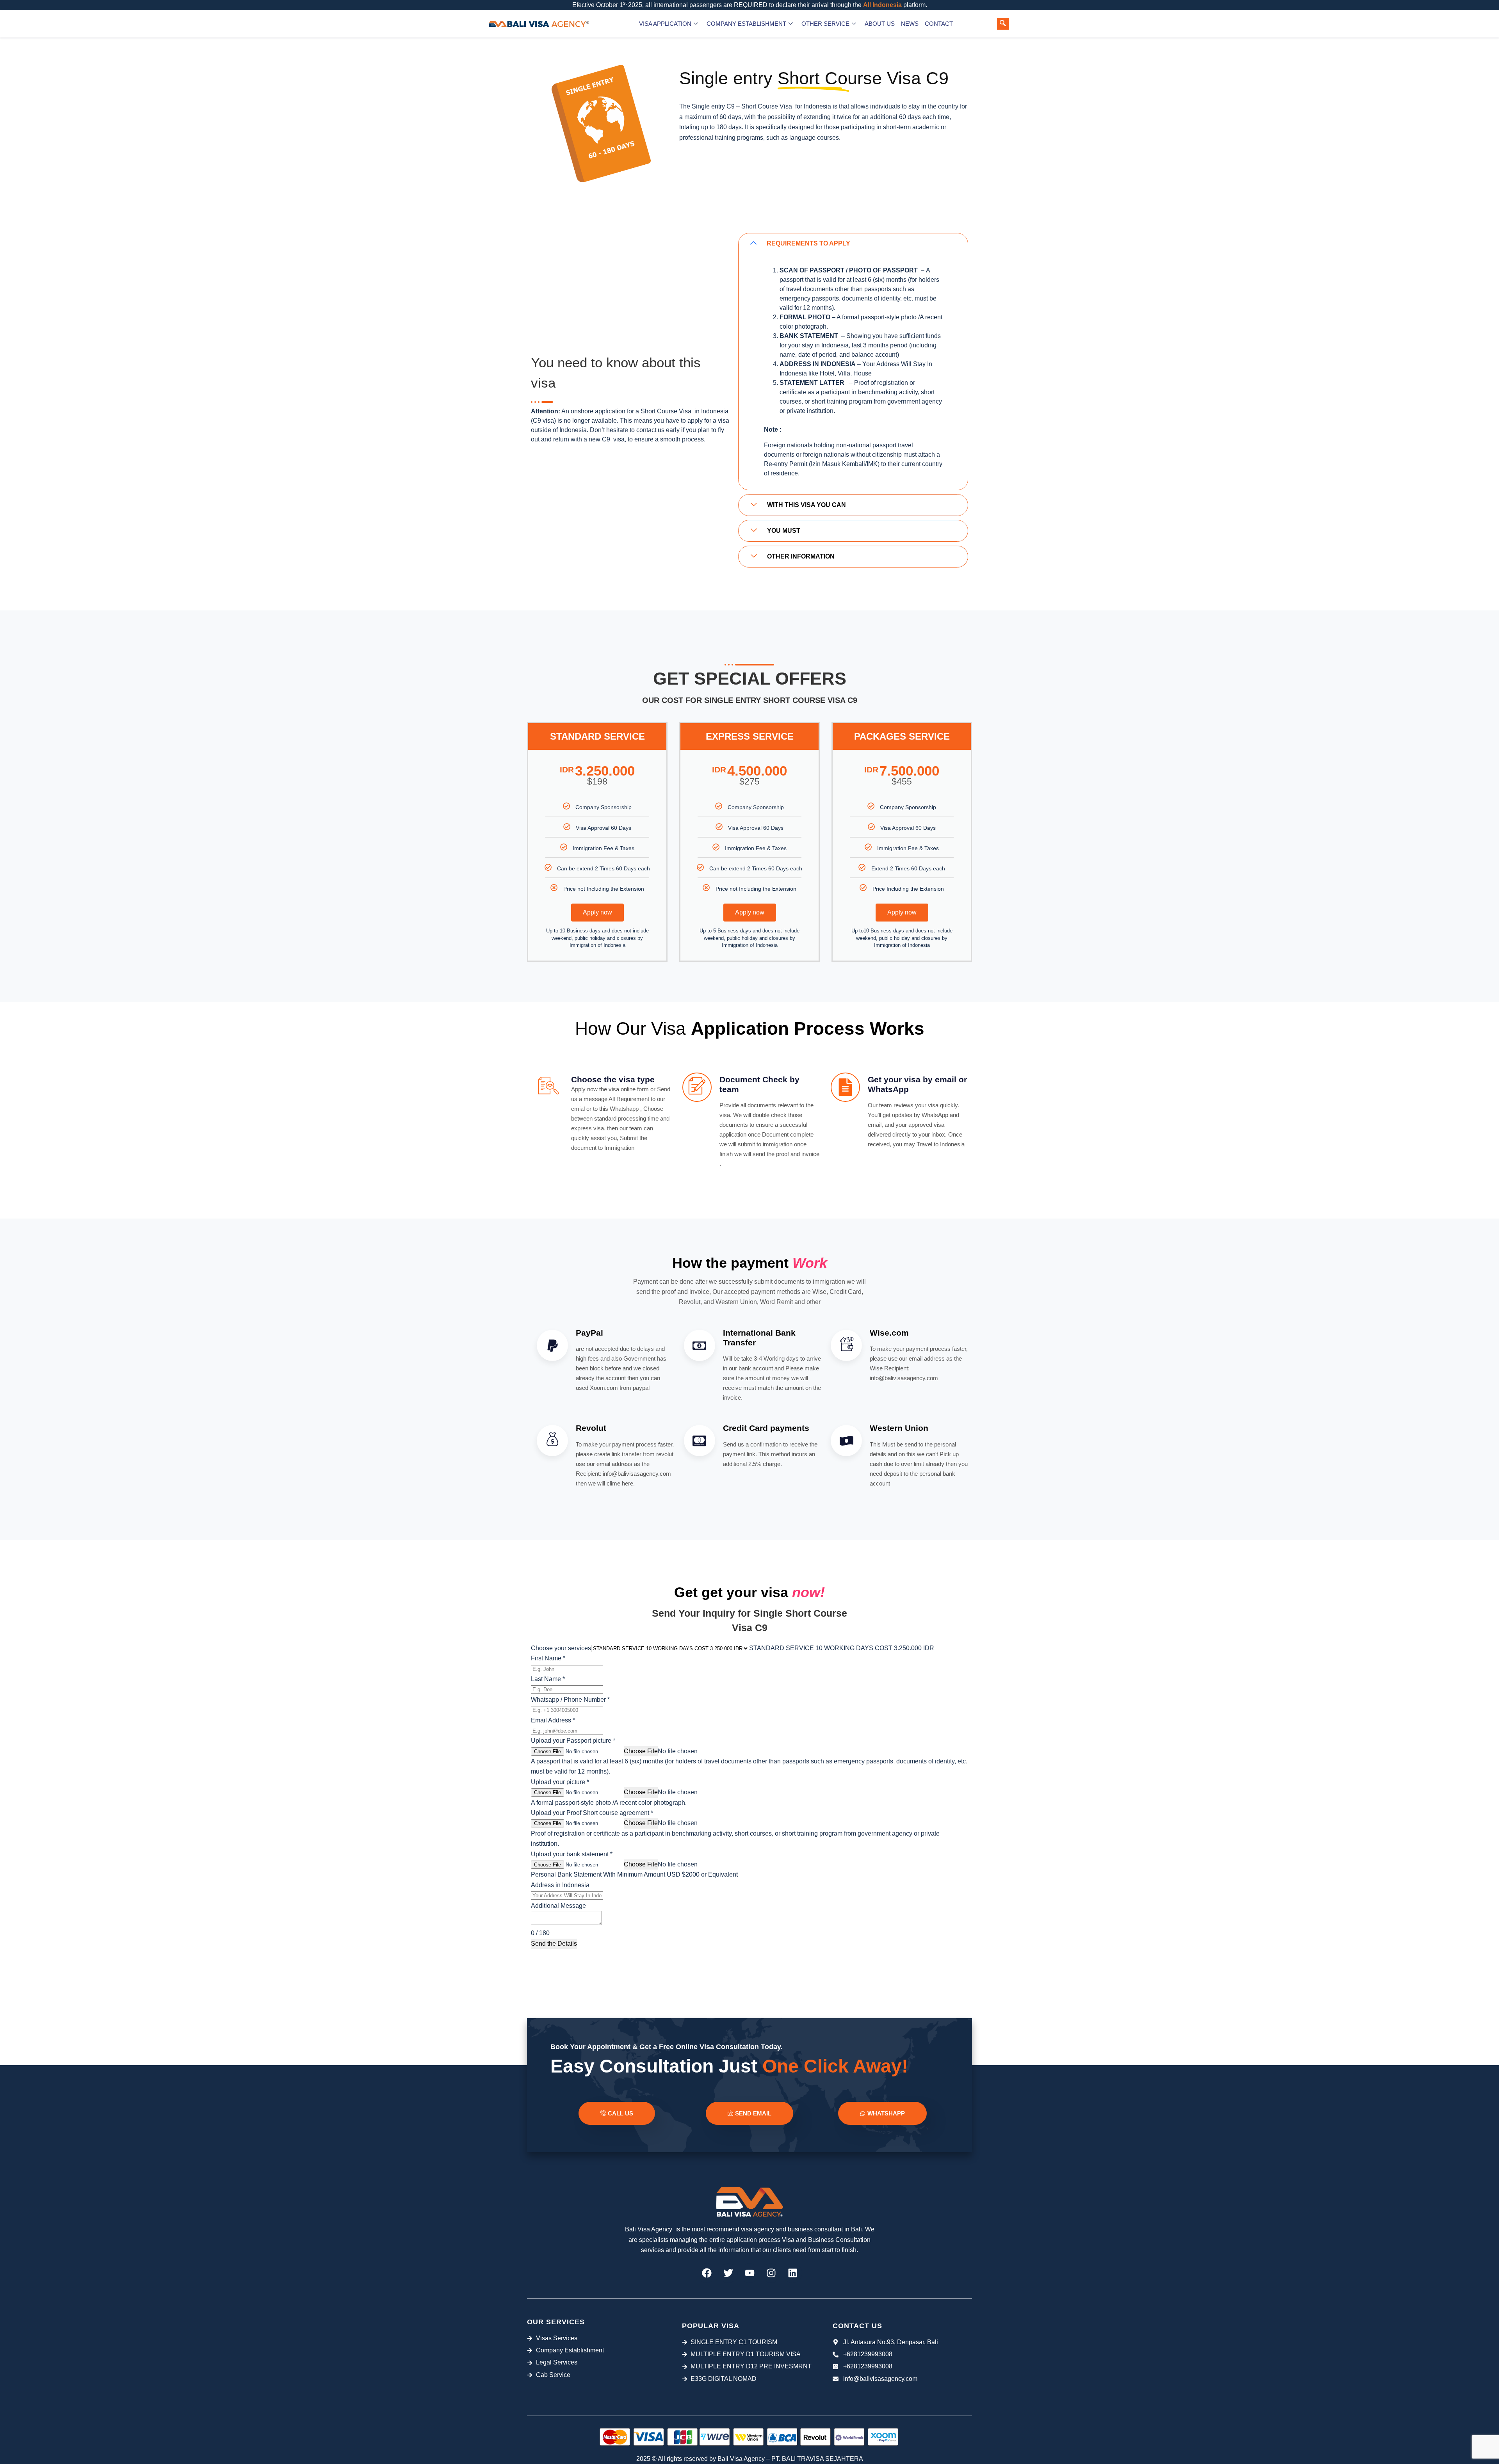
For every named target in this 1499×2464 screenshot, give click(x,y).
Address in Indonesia (560, 1885)
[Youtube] (749, 2273)
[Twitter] (728, 2273)
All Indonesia (882, 5)
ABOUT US (880, 24)
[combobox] (842, 1648)
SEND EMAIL (753, 2113)
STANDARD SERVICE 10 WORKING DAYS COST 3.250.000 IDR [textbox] (842, 1648)
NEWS (910, 24)
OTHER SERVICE (825, 24)
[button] (1003, 24)
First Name (548, 1658)
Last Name (548, 1679)
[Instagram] (771, 2273)
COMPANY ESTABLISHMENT (746, 24)
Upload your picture (560, 1782)
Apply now (597, 912)
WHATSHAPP (886, 2113)
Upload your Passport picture (573, 1741)
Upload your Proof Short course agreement (592, 1813)
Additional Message (558, 1906)
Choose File (641, 1751)
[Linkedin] (792, 2273)
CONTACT (939, 24)
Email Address (553, 1720)
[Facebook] (707, 2273)
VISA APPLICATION (665, 24)
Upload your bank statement (572, 1854)
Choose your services (561, 1648)
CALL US (620, 2113)
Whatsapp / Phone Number (570, 1700)
